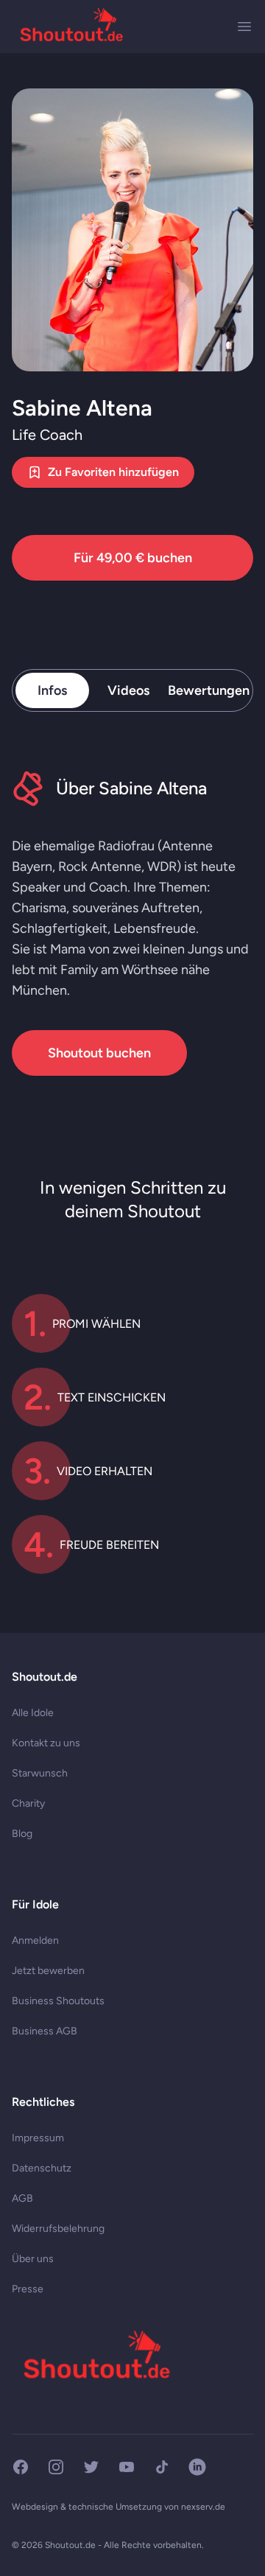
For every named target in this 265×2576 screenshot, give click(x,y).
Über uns (33, 2259)
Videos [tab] (128, 690)
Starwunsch (40, 1773)
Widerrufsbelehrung (58, 2229)
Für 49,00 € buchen (133, 558)
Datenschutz (42, 2168)
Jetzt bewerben (48, 1971)
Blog (22, 1834)
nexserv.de (203, 2507)
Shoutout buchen (99, 1053)
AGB (22, 2198)
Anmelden (35, 1940)
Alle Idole (33, 1713)
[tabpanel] (132, 923)
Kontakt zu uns (46, 1743)
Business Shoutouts (58, 2001)
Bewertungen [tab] (209, 690)
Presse (28, 2289)
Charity (28, 1803)
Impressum (38, 2138)
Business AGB (45, 2031)
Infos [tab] (52, 690)
